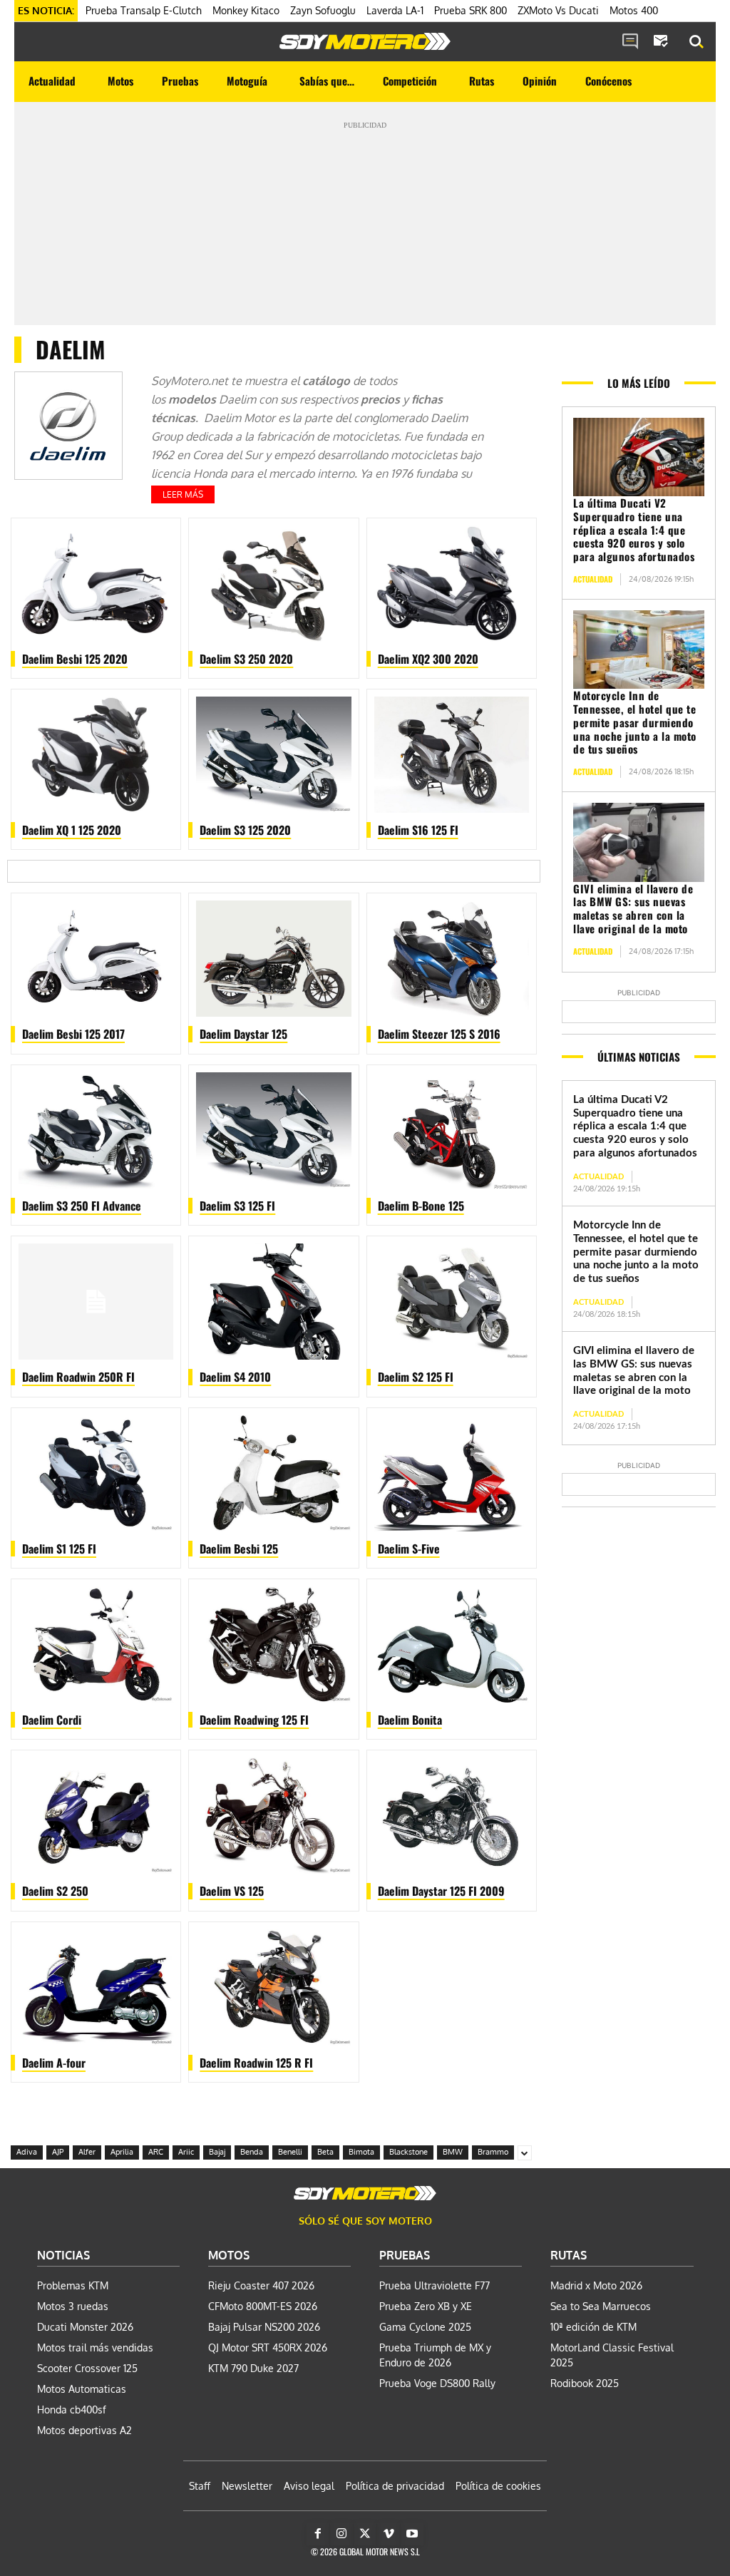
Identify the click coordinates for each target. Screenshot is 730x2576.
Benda (252, 2152)
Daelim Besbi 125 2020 (75, 659)
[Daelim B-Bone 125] (452, 1130)
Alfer (87, 2152)
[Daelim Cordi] (96, 1644)
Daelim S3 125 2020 (245, 830)
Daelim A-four (54, 2063)
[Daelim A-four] (96, 1987)
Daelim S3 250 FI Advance (82, 1206)
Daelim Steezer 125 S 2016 (439, 1034)
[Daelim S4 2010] (273, 1302)
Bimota (361, 2152)
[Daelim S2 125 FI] (452, 1302)
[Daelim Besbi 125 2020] (96, 584)
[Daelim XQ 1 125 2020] (96, 755)
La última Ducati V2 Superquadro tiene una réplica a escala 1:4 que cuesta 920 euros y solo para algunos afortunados (634, 529)
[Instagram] (341, 2534)
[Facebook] (318, 2534)
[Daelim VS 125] (273, 1816)
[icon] (630, 42)
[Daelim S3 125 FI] (273, 1130)
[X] (365, 2534)
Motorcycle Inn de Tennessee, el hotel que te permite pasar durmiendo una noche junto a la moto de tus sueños (635, 722)
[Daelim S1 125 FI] (96, 1473)
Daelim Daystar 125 (243, 1034)
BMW (453, 2152)
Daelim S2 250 (55, 1891)
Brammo (493, 2152)
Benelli (290, 2152)
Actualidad (593, 579)
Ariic (186, 2152)
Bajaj (217, 2152)
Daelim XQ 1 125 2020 (72, 830)
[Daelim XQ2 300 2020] (452, 584)
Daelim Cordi (52, 1720)
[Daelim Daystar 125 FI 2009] (452, 1816)
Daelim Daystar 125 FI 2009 (441, 1891)
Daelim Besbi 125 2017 (73, 1034)
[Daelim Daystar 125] (273, 959)
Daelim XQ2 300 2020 (428, 659)
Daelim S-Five (409, 1549)
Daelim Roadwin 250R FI (78, 1377)
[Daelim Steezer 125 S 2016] (452, 959)
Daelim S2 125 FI (416, 1377)
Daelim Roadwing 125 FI (254, 1720)
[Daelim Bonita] (452, 1644)
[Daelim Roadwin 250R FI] (96, 1302)
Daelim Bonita (410, 1720)
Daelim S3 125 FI (237, 1206)
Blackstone (408, 2152)
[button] (696, 42)
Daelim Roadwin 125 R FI (256, 2063)
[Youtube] (412, 2534)
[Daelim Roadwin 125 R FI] (273, 1987)
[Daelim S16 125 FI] (452, 755)
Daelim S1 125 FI (59, 1549)
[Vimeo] (389, 2534)
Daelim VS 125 (232, 1891)
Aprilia (122, 2152)
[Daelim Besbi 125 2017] (96, 959)
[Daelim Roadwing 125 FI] (273, 1644)
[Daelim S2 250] (96, 1816)
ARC (156, 2152)
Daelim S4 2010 (235, 1377)
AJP (58, 2152)
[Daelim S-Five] (452, 1473)
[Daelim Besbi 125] (273, 1473)
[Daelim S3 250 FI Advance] (96, 1130)
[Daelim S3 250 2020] (273, 584)
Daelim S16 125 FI (418, 830)
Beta (325, 2152)
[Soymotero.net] (365, 41)
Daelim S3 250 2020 (246, 659)
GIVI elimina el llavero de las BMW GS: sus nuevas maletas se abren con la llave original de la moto (633, 908)
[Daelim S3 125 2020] (273, 755)
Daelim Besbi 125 (239, 1549)
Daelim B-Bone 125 (421, 1206)
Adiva (27, 2152)
